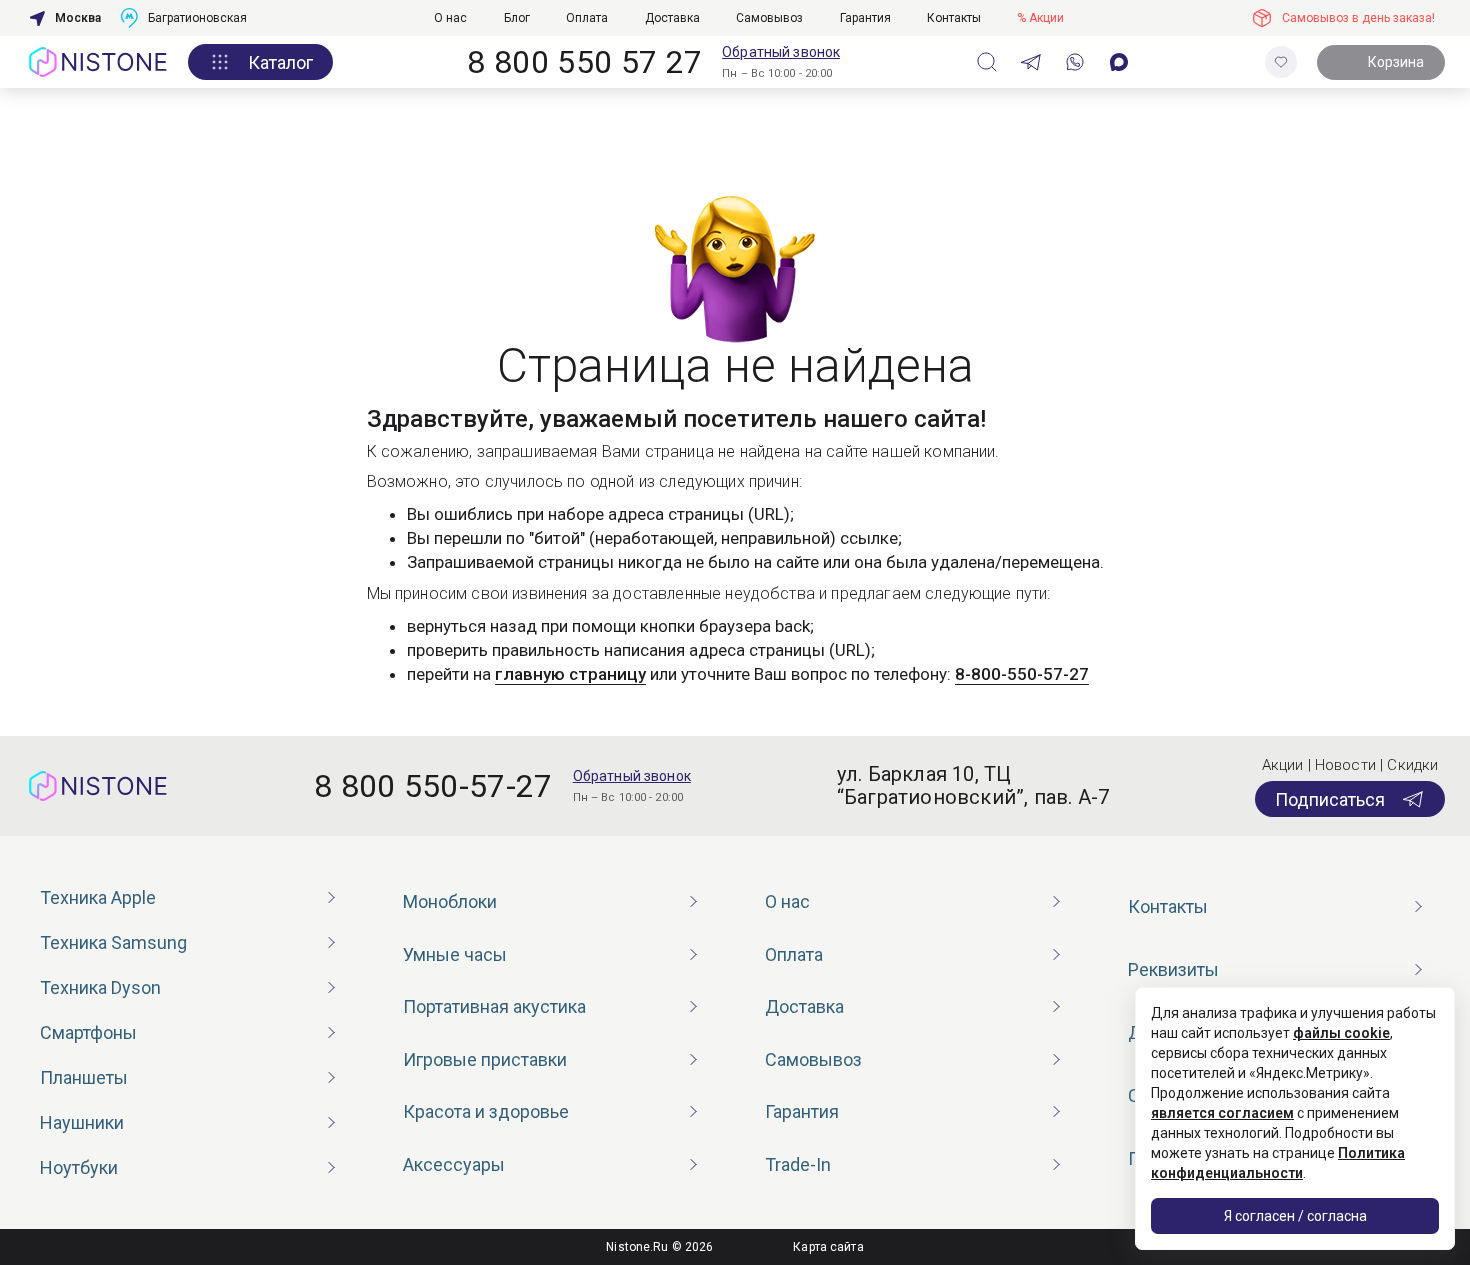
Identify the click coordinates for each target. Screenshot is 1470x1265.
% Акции (1040, 18)
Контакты (954, 18)
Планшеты (84, 1077)
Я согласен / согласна (1295, 1216)
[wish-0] (1281, 62)
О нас (450, 18)
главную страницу (570, 674)
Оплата (587, 18)
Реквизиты (1173, 969)
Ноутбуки (79, 1167)
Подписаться (1330, 799)
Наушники (82, 1122)
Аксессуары (454, 1164)
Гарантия (865, 18)
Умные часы (455, 954)
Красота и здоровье (486, 1111)
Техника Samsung (113, 942)
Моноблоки (450, 901)
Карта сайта (828, 1247)
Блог (517, 18)
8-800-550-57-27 (1022, 674)
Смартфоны (88, 1032)
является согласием (1222, 1113)
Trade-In (798, 1164)
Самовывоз (769, 18)
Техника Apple (98, 897)
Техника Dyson (100, 987)
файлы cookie (1341, 1033)
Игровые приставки (485, 1059)
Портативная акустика (494, 1006)
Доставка (672, 18)
